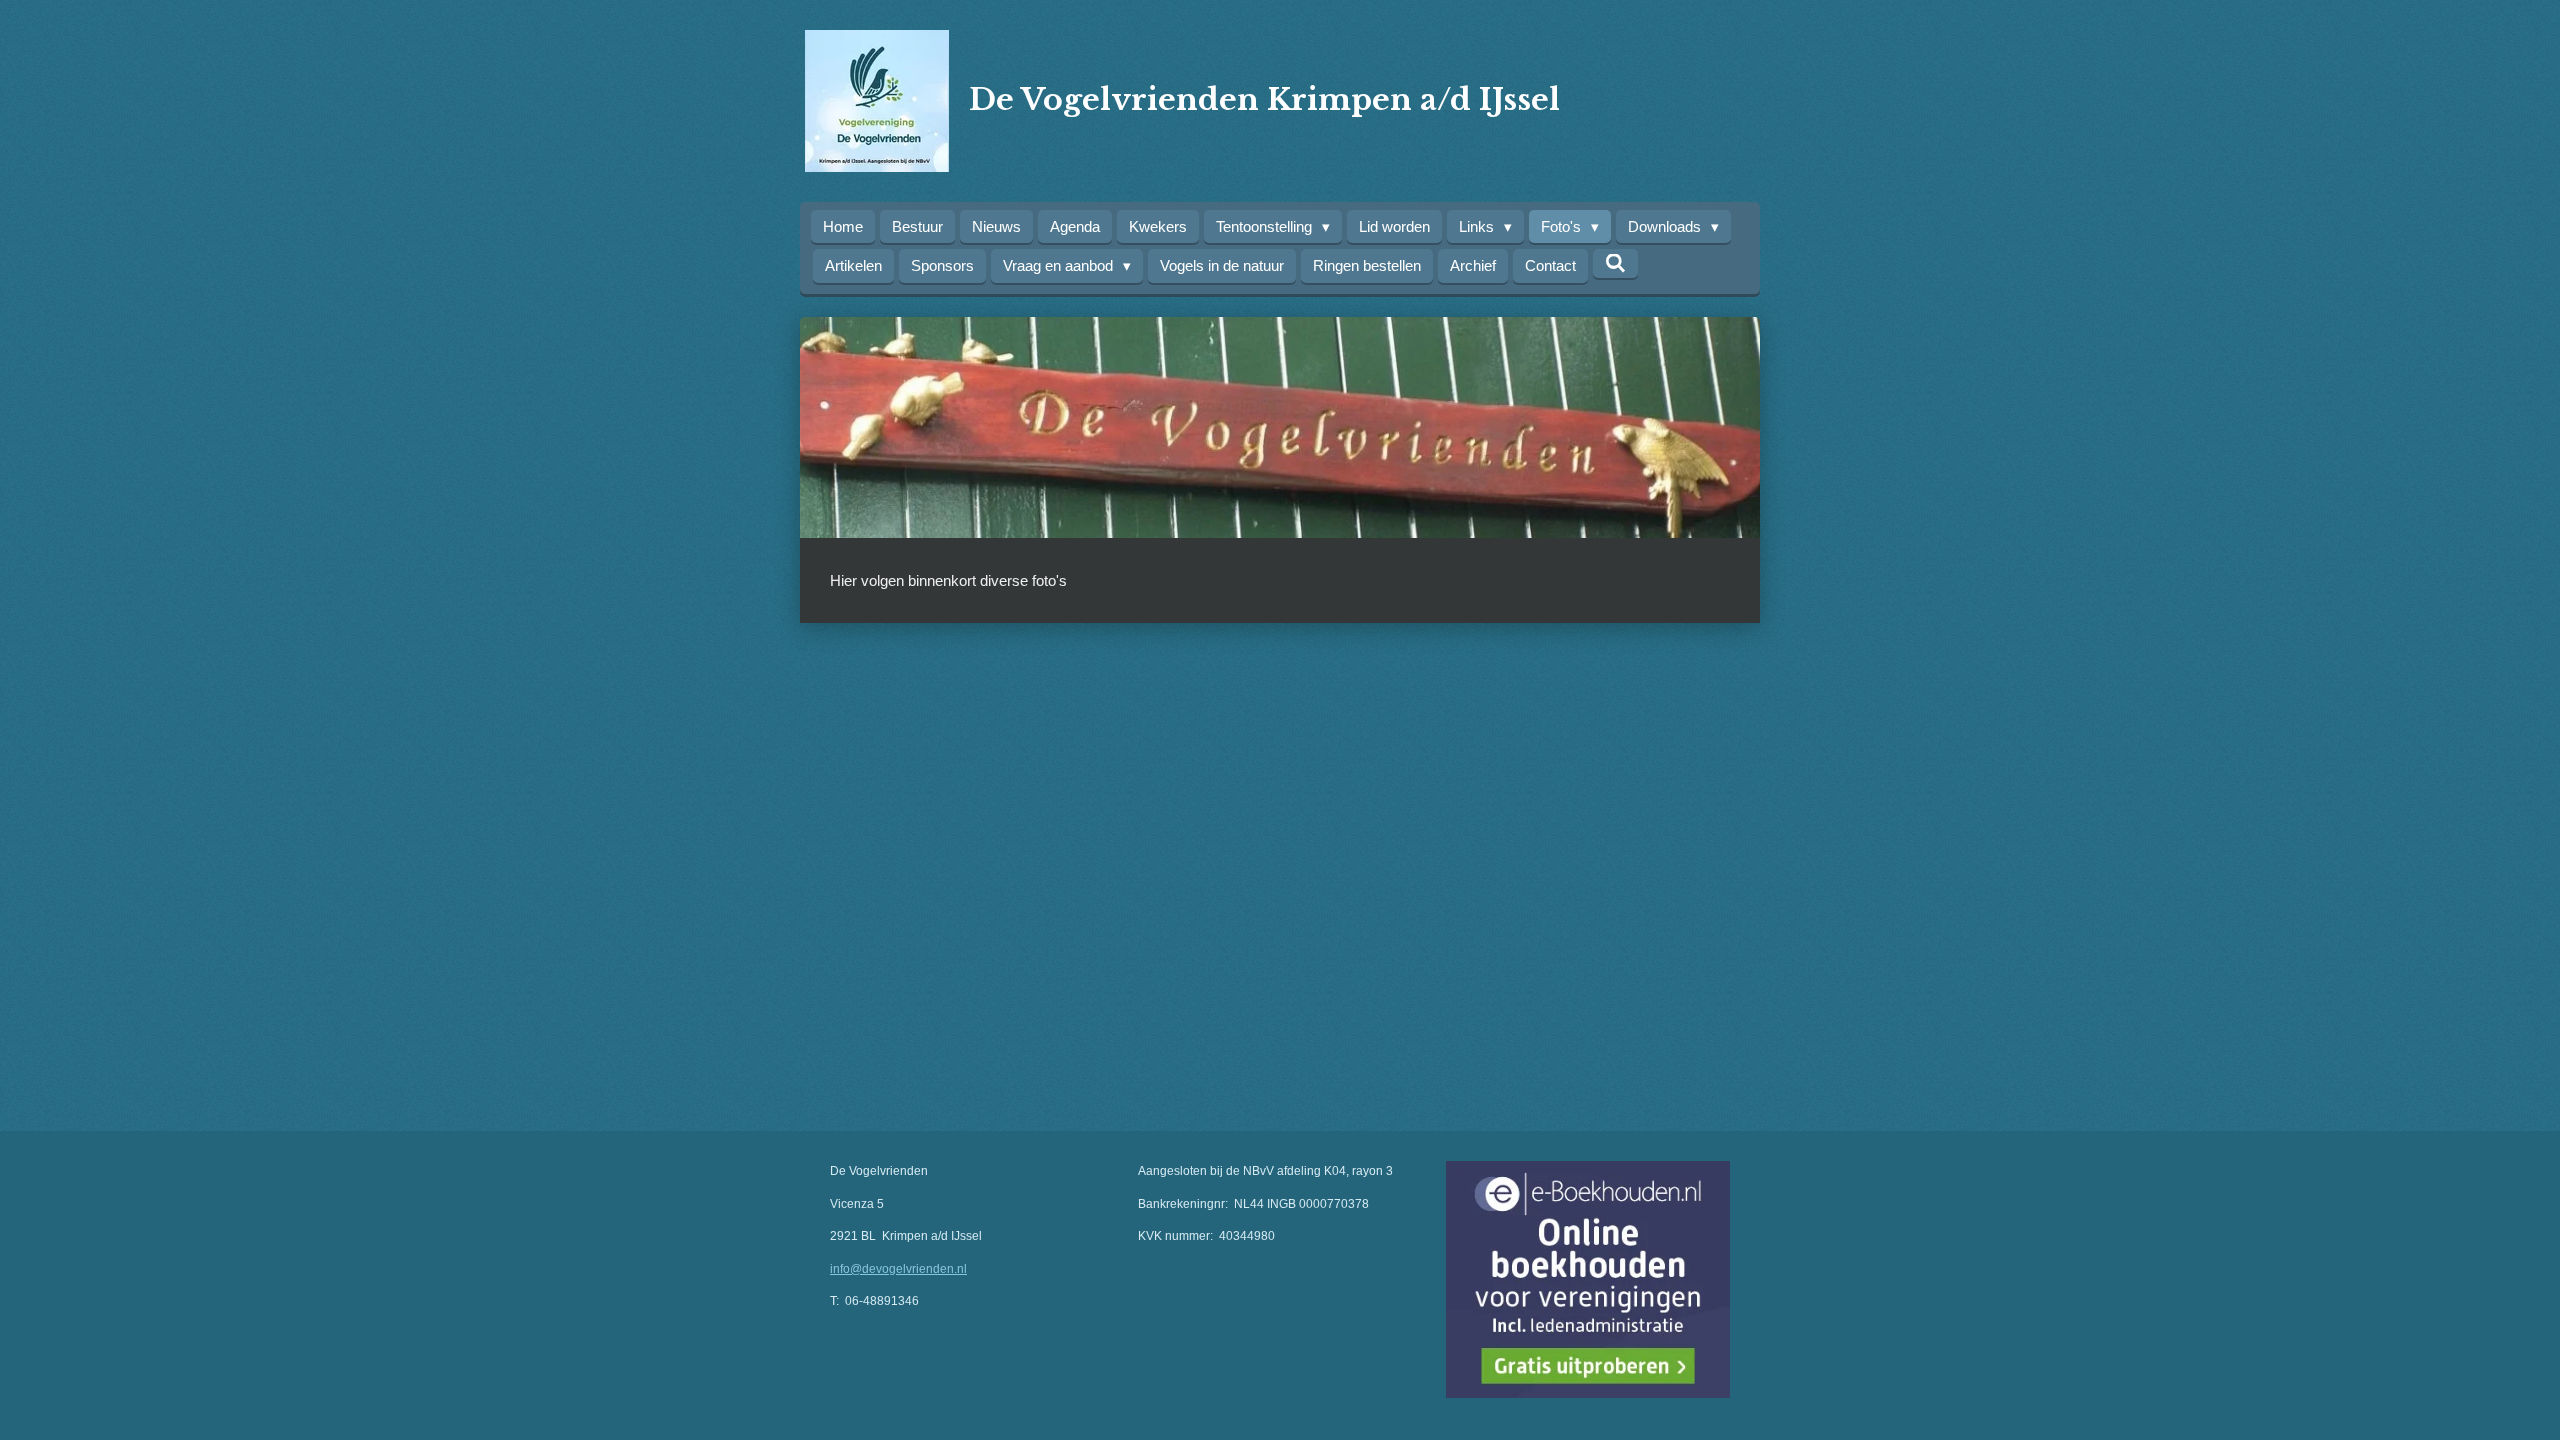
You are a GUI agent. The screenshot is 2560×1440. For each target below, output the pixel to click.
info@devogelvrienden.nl (898, 1269)
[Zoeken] (1615, 263)
